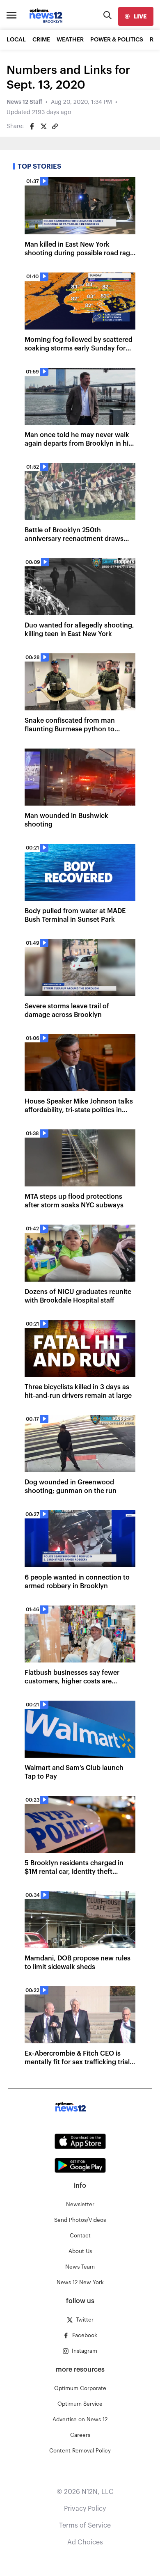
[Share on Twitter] (43, 126)
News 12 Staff (24, 102)
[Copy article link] (55, 126)
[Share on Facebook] (32, 126)
